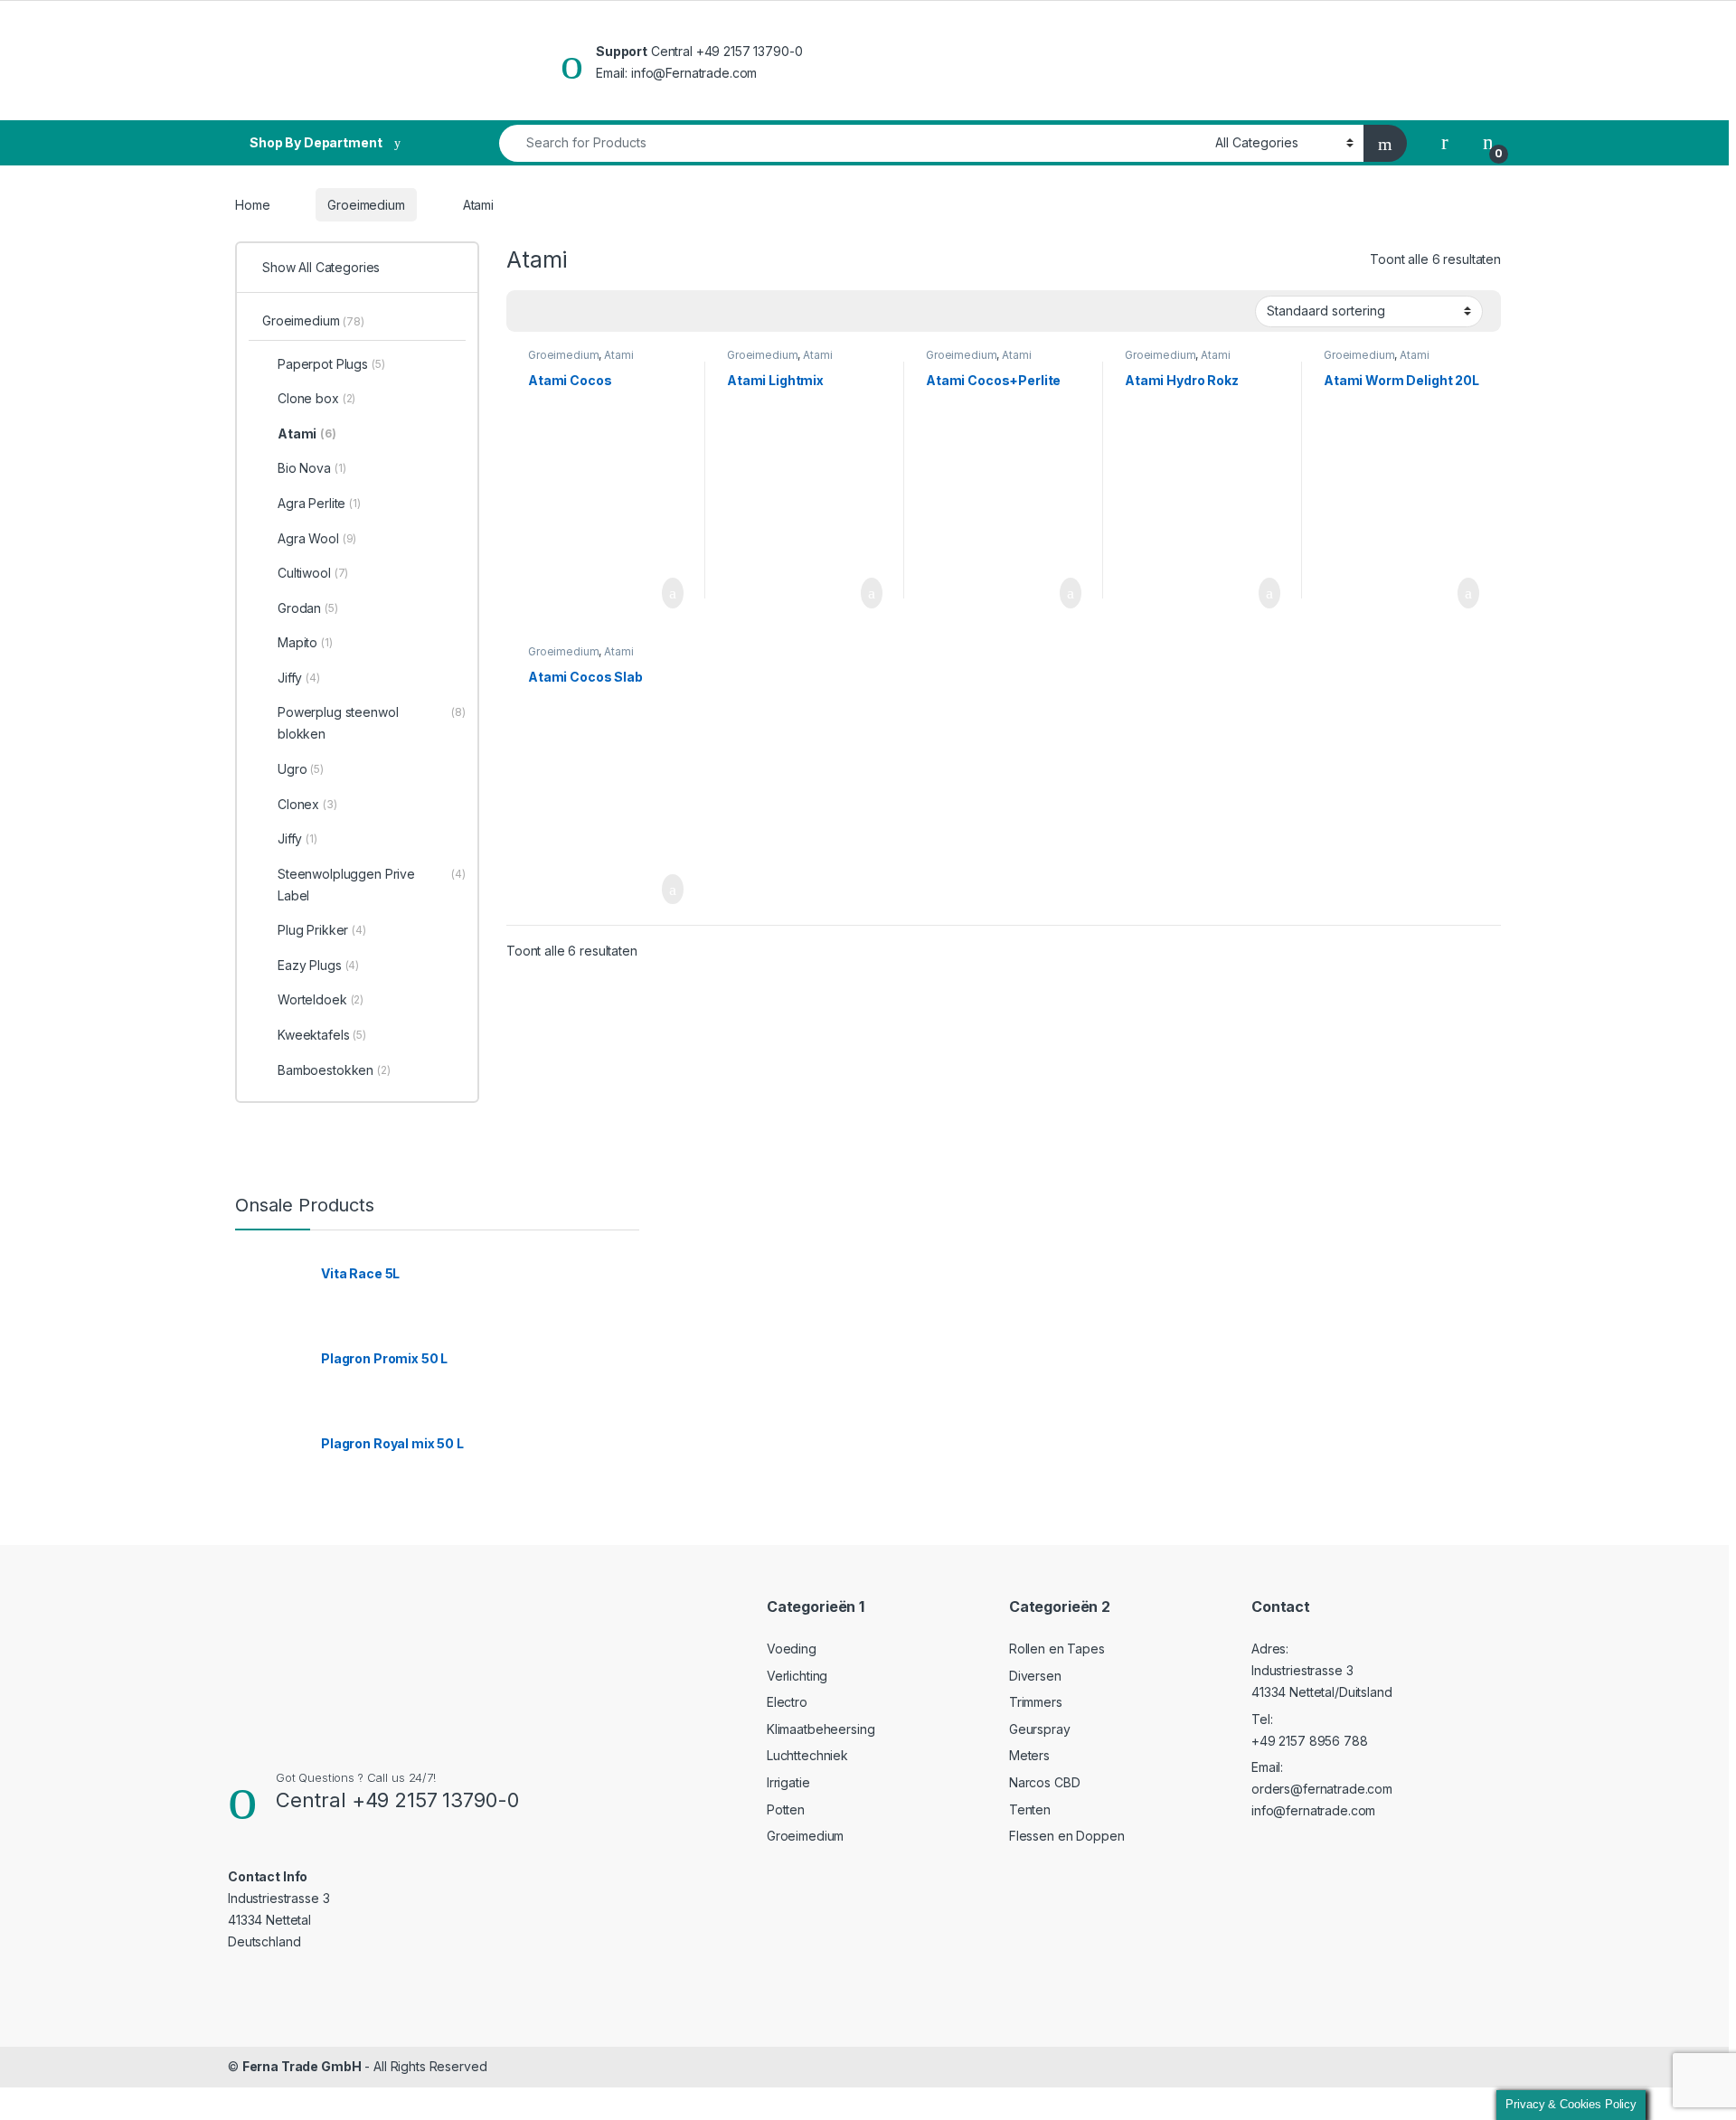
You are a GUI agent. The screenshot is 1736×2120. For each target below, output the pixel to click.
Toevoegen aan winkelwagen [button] (645, 593)
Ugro (301, 769)
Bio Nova (311, 468)
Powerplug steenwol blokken (372, 723)
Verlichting (797, 1676)
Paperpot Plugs (331, 364)
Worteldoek (321, 999)
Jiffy (299, 678)
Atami (618, 355)
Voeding (792, 1649)
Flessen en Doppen (1067, 1836)
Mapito (305, 642)
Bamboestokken (334, 1070)
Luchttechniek (807, 1755)
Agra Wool (317, 538)
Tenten (1030, 1809)
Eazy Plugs (318, 965)
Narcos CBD (1045, 1782)
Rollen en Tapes (1057, 1649)
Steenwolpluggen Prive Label (372, 885)
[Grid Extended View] (557, 312)
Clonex (307, 804)
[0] (1488, 143)
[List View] (583, 312)
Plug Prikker (322, 930)
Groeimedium (366, 205)
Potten (786, 1809)
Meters (1029, 1755)
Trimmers (1036, 1702)
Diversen (1035, 1676)
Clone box (316, 398)
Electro (787, 1702)
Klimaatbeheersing (821, 1729)
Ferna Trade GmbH (302, 2066)
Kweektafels (322, 1035)
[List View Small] (609, 312)
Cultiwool (313, 573)
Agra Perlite (319, 503)
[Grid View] (531, 312)
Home (252, 205)
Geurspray (1040, 1729)
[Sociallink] (236, 1978)
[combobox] (852, 143)
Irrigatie (788, 1782)
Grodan (308, 608)
